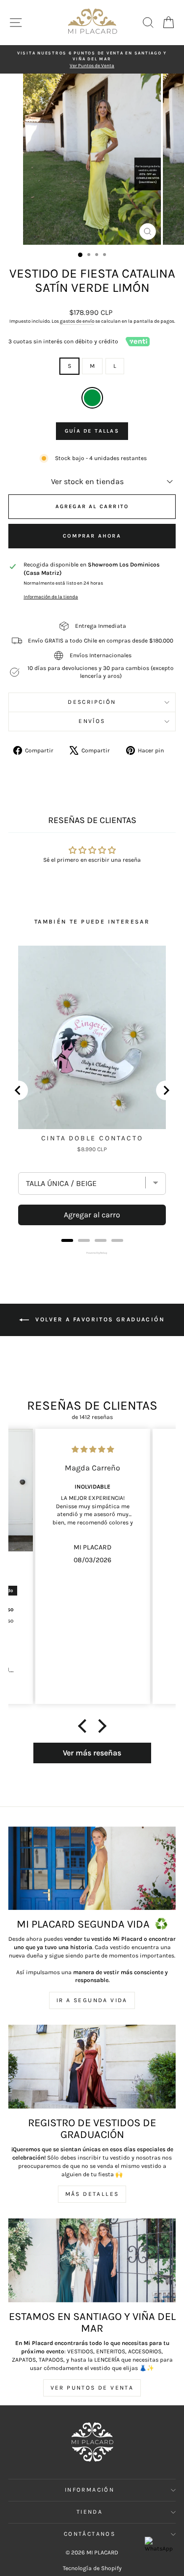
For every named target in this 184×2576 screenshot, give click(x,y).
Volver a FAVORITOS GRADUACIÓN (99, 1319)
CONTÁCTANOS (90, 2534)
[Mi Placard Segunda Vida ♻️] (92, 1868)
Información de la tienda (51, 597)
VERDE (92, 398)
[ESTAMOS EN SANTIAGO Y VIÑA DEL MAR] (92, 2260)
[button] (84, 1726)
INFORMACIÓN (90, 2490)
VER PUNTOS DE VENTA (92, 2388)
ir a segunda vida (92, 2000)
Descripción (92, 702)
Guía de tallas (92, 431)
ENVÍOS (92, 721)
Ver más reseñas (92, 1753)
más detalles (92, 2194)
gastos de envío (77, 321)
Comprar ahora (92, 536)
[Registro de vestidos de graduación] (92, 2067)
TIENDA (90, 2512)
